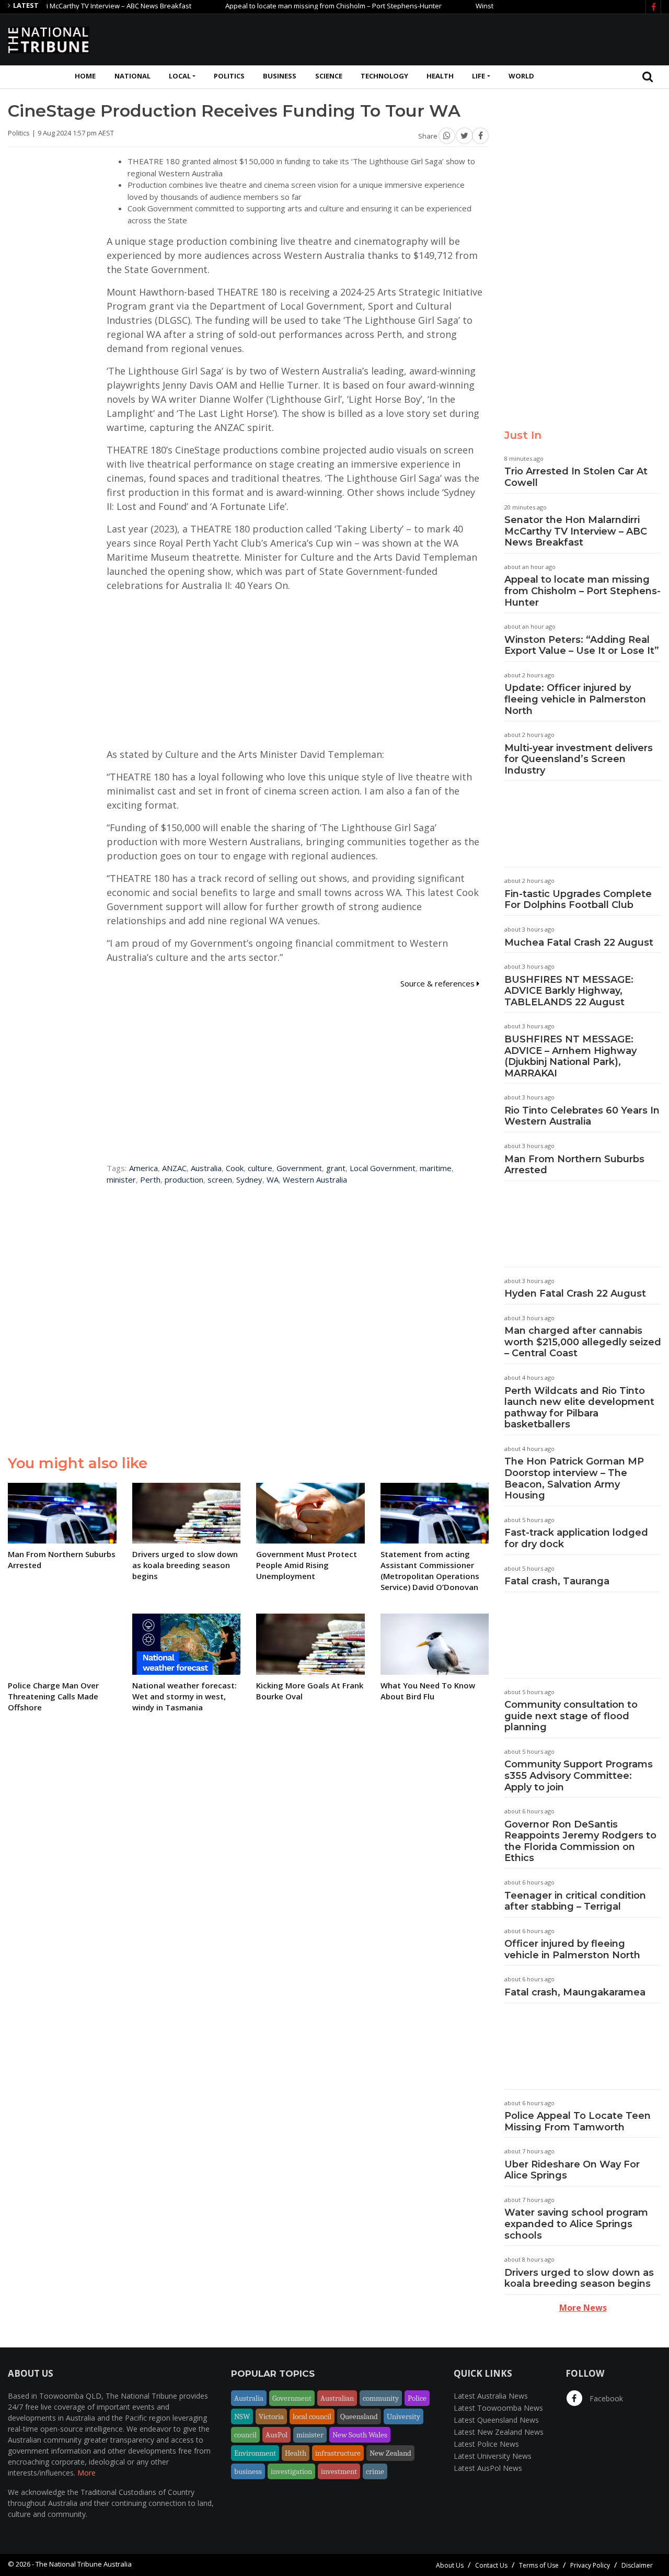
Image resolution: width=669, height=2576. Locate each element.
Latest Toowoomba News (498, 2408)
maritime (436, 1168)
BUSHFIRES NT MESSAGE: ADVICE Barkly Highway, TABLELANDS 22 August (569, 991)
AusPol (276, 2435)
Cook (235, 1168)
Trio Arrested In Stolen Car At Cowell (576, 477)
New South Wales (360, 2435)
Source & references (439, 983)
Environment (255, 2453)
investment (339, 2471)
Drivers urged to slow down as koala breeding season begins (579, 2278)
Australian (337, 2398)
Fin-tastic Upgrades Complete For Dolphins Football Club (578, 900)
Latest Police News (486, 2444)
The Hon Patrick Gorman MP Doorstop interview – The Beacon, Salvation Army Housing (574, 1478)
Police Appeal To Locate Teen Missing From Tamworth (578, 2121)
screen (220, 1179)
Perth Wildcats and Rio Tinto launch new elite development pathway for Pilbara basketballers (579, 1408)
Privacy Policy (590, 2565)
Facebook (605, 2398)
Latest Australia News (491, 2396)
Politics (229, 76)
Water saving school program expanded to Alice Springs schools (576, 2224)
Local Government (383, 1168)
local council (312, 2416)
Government (299, 1168)
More (86, 2473)
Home (85, 76)
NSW (242, 2416)
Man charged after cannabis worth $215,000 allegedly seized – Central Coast (583, 1342)
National (132, 76)
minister (121, 1179)
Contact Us (491, 2565)
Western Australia (315, 1179)
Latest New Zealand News (499, 2432)
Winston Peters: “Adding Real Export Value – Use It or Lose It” (582, 645)
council (245, 2435)
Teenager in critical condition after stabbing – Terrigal (575, 1901)
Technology (384, 76)
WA (273, 1179)
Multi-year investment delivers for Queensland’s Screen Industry (579, 759)
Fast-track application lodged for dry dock (576, 1538)
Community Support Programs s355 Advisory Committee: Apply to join (579, 1775)
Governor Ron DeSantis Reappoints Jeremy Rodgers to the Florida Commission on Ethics (580, 1841)
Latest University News (493, 2456)
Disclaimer (637, 2565)
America (143, 1168)
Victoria (271, 2416)
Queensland (359, 2416)
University (403, 2416)
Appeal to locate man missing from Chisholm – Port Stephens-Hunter (294, 6)
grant (336, 1168)
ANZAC (174, 1168)
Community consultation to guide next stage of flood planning (571, 1716)
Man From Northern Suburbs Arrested (574, 1165)
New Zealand (390, 2453)
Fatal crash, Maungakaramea (575, 1992)
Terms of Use (539, 2565)
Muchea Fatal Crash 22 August (579, 943)
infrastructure (338, 2453)
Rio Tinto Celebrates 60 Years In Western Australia (582, 1116)
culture (260, 1168)
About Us (450, 2565)
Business (280, 76)
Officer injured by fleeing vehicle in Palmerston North (572, 1949)
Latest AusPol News (488, 2468)
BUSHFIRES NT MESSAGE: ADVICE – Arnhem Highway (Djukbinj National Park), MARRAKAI (570, 1056)
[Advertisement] (471, 38)
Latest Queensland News (496, 2420)
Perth (150, 1179)
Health (440, 76)
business (248, 2471)
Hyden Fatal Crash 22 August (575, 1293)
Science (329, 76)
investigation (291, 2471)
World (521, 76)
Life (478, 76)
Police (417, 2398)
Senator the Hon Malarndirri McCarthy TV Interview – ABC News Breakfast (576, 531)
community (381, 2398)
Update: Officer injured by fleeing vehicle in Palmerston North (575, 699)
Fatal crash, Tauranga (557, 1581)
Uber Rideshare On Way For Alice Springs (572, 2170)
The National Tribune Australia (84, 2564)
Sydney (249, 1179)
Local (180, 76)
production (184, 1179)
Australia (206, 1168)
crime (375, 2471)
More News (583, 2308)
